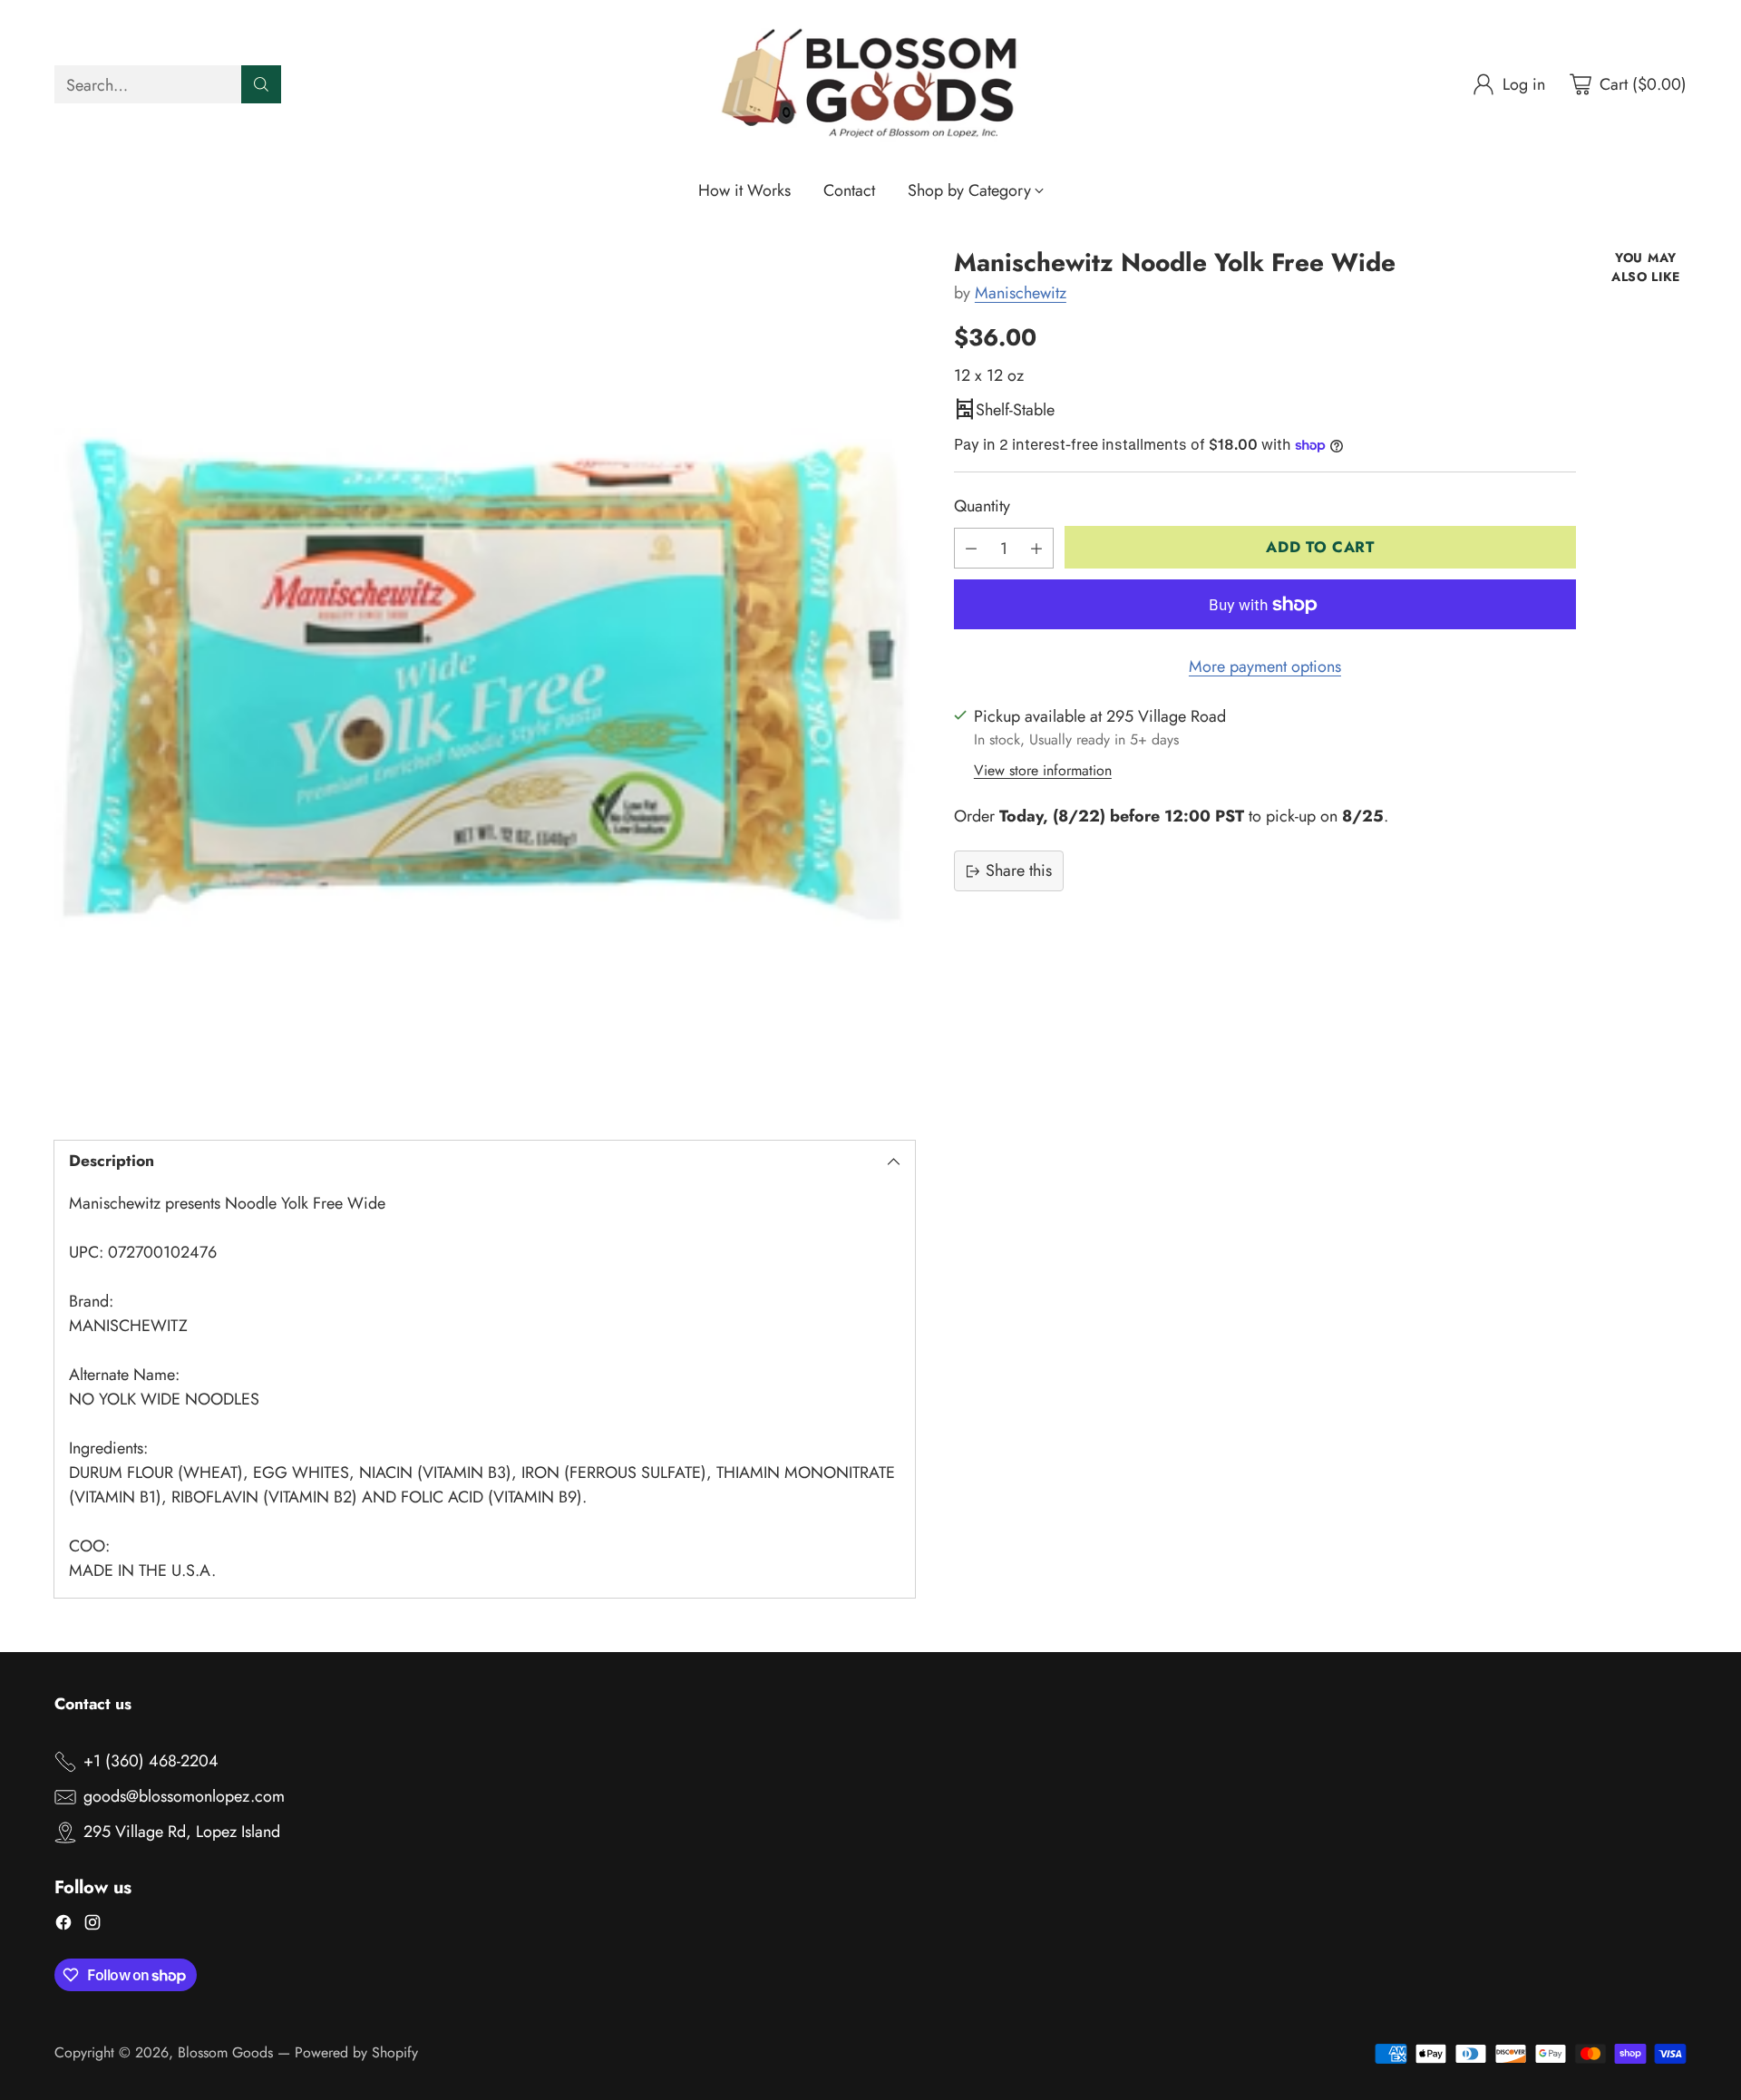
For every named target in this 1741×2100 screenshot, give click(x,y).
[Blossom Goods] (870, 85)
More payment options (1265, 666)
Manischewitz (1021, 293)
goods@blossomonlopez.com (184, 1796)
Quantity (982, 506)
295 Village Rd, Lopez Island (182, 1832)
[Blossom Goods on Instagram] (92, 1926)
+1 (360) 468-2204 (151, 1761)
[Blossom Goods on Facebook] (63, 1926)
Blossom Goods (225, 2052)
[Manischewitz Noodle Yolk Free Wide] (485, 679)
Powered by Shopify (356, 2052)
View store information (1043, 770)
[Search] (261, 84)
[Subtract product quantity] (971, 548)
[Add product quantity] (1036, 548)
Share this (1019, 870)
